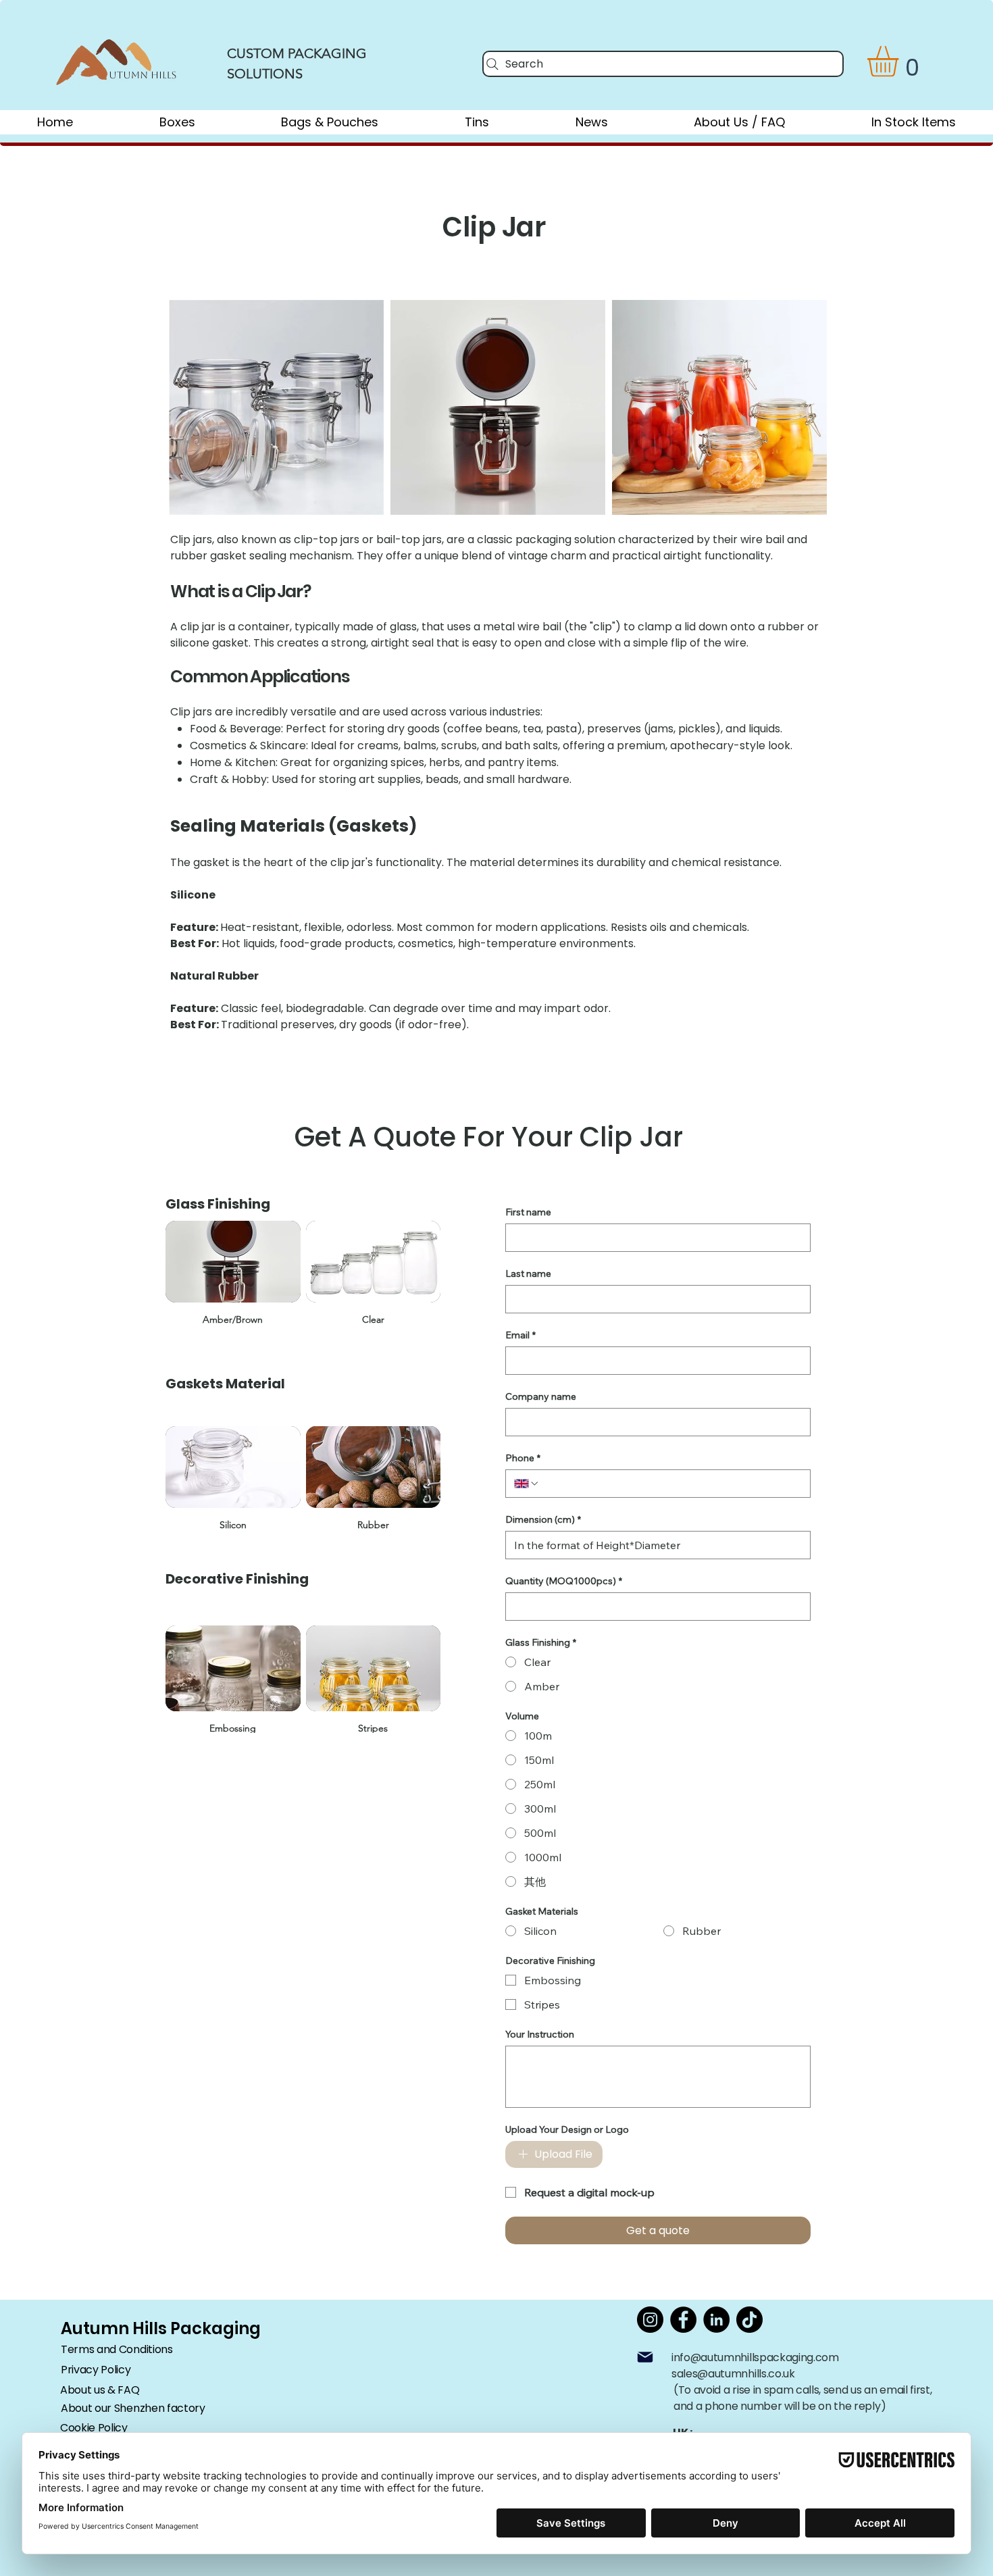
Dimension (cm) (543, 1520)
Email (520, 1335)
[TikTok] (749, 2320)
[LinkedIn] (716, 2320)
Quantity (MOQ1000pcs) (564, 1581)
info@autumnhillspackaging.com (755, 2357)
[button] (901, 61)
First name (528, 1212)
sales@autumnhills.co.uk (733, 2374)
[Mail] (645, 2357)
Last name (528, 1274)
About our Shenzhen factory (133, 2408)
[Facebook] (683, 2320)
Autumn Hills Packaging (161, 2328)
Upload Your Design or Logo (567, 2130)
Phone (523, 1458)
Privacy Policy (96, 2370)
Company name (541, 1397)
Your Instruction (540, 2035)
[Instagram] (650, 2320)
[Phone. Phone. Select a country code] (527, 1484)
